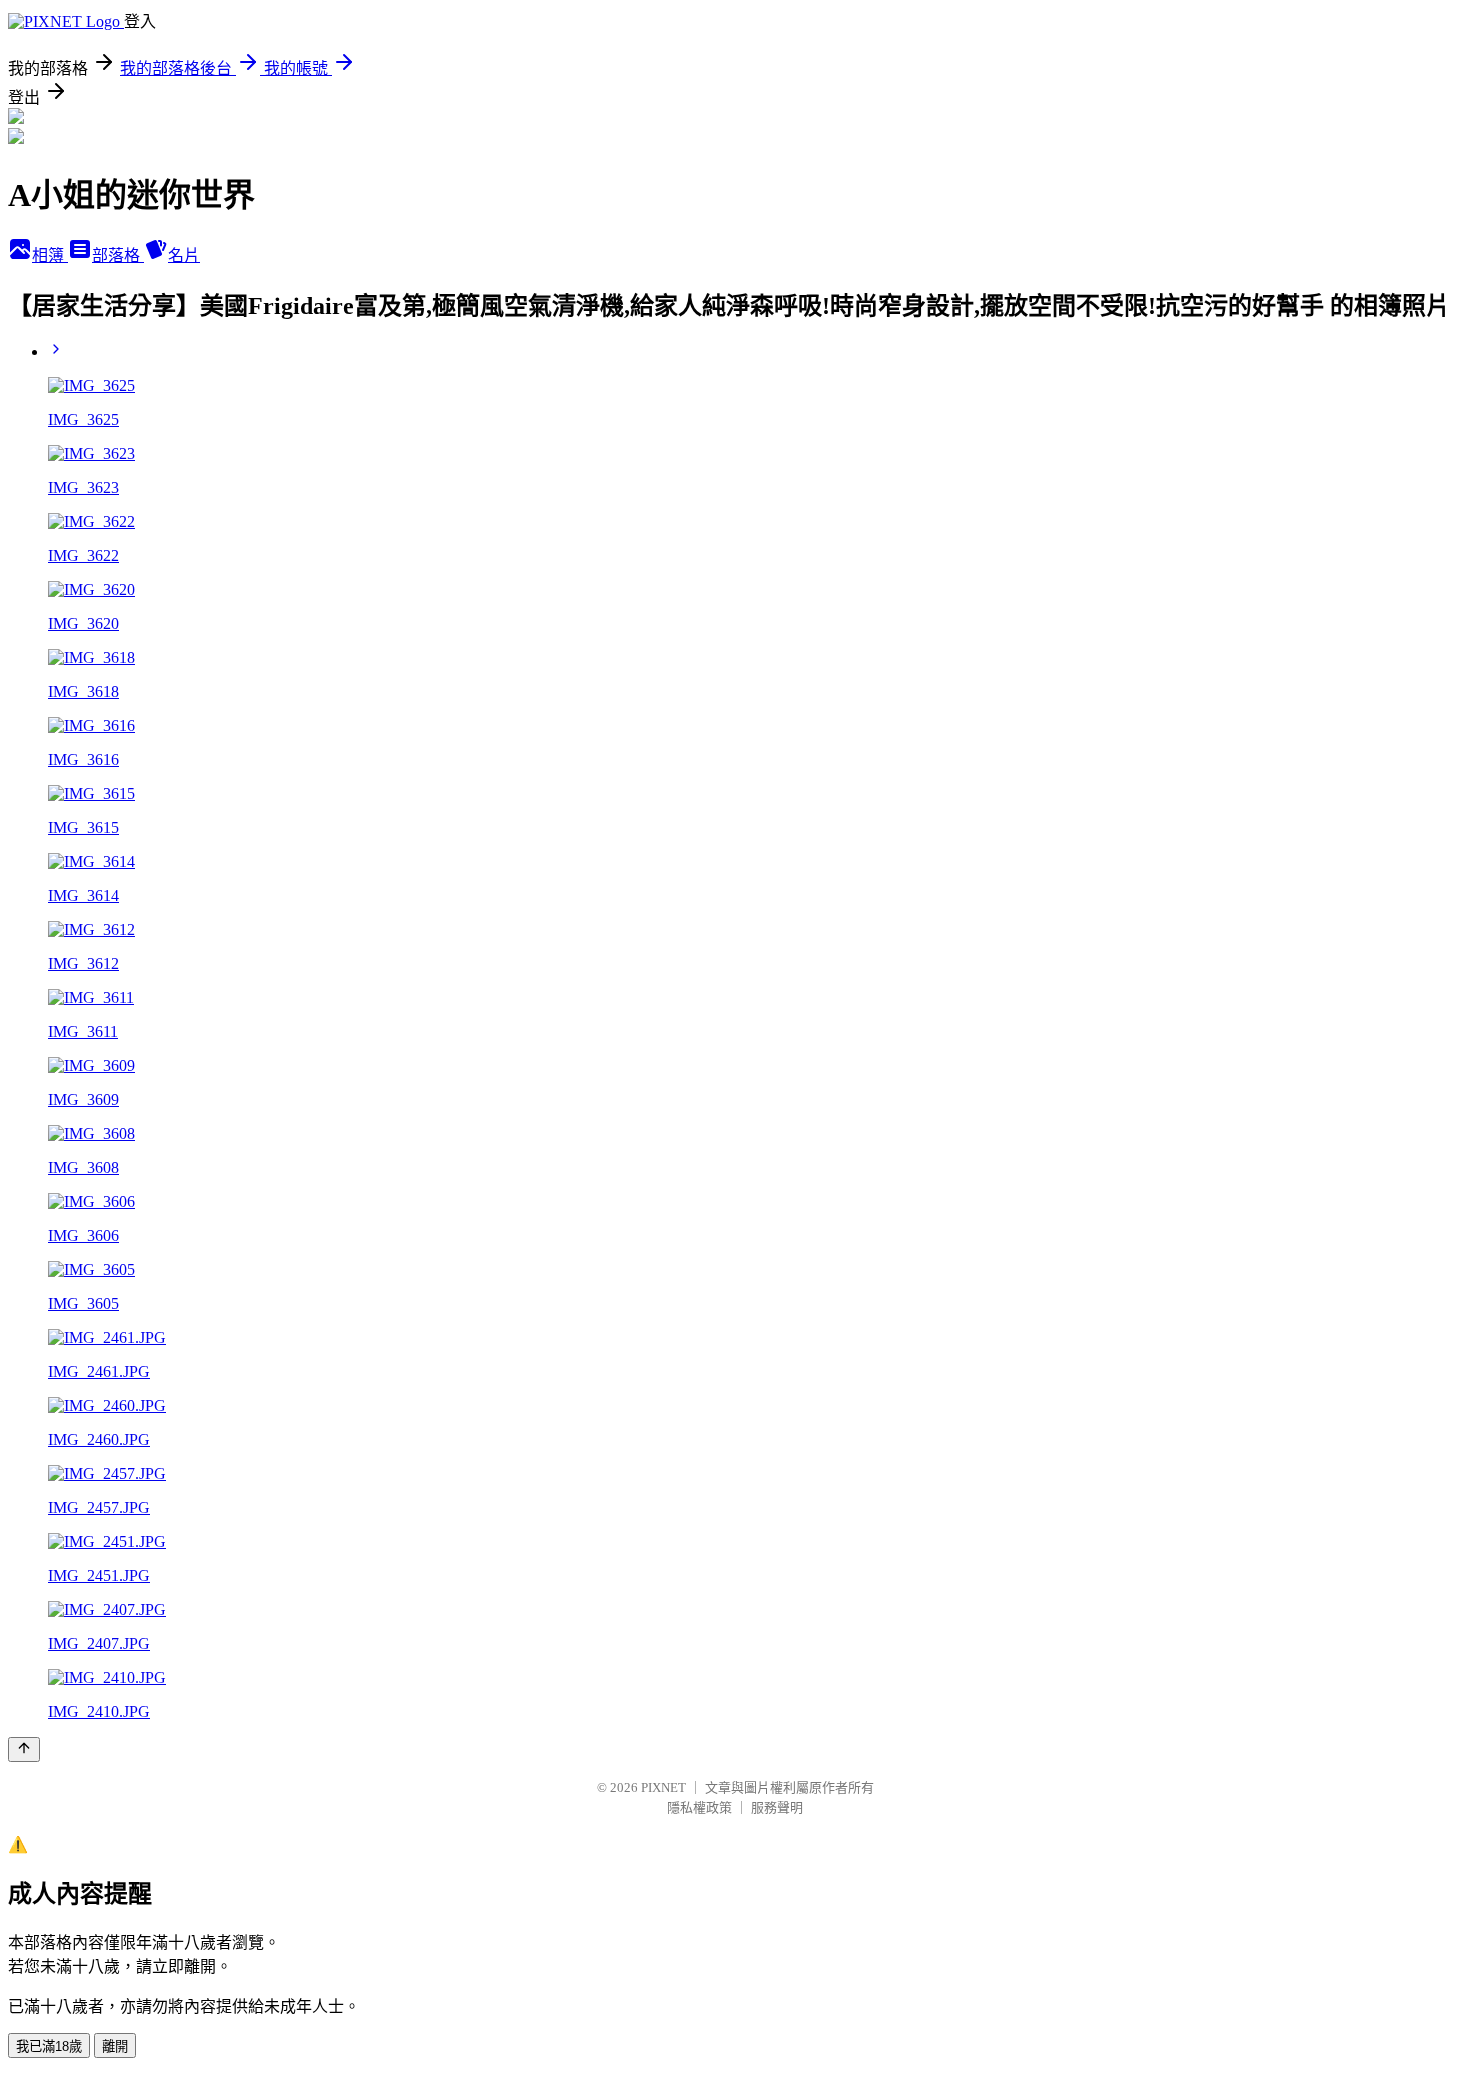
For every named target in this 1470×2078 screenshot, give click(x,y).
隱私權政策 (699, 1807)
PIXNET (663, 1787)
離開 (115, 2046)
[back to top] (24, 1749)
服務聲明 (777, 1807)
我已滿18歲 (49, 2046)
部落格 (118, 255)
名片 (184, 255)
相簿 (50, 255)
